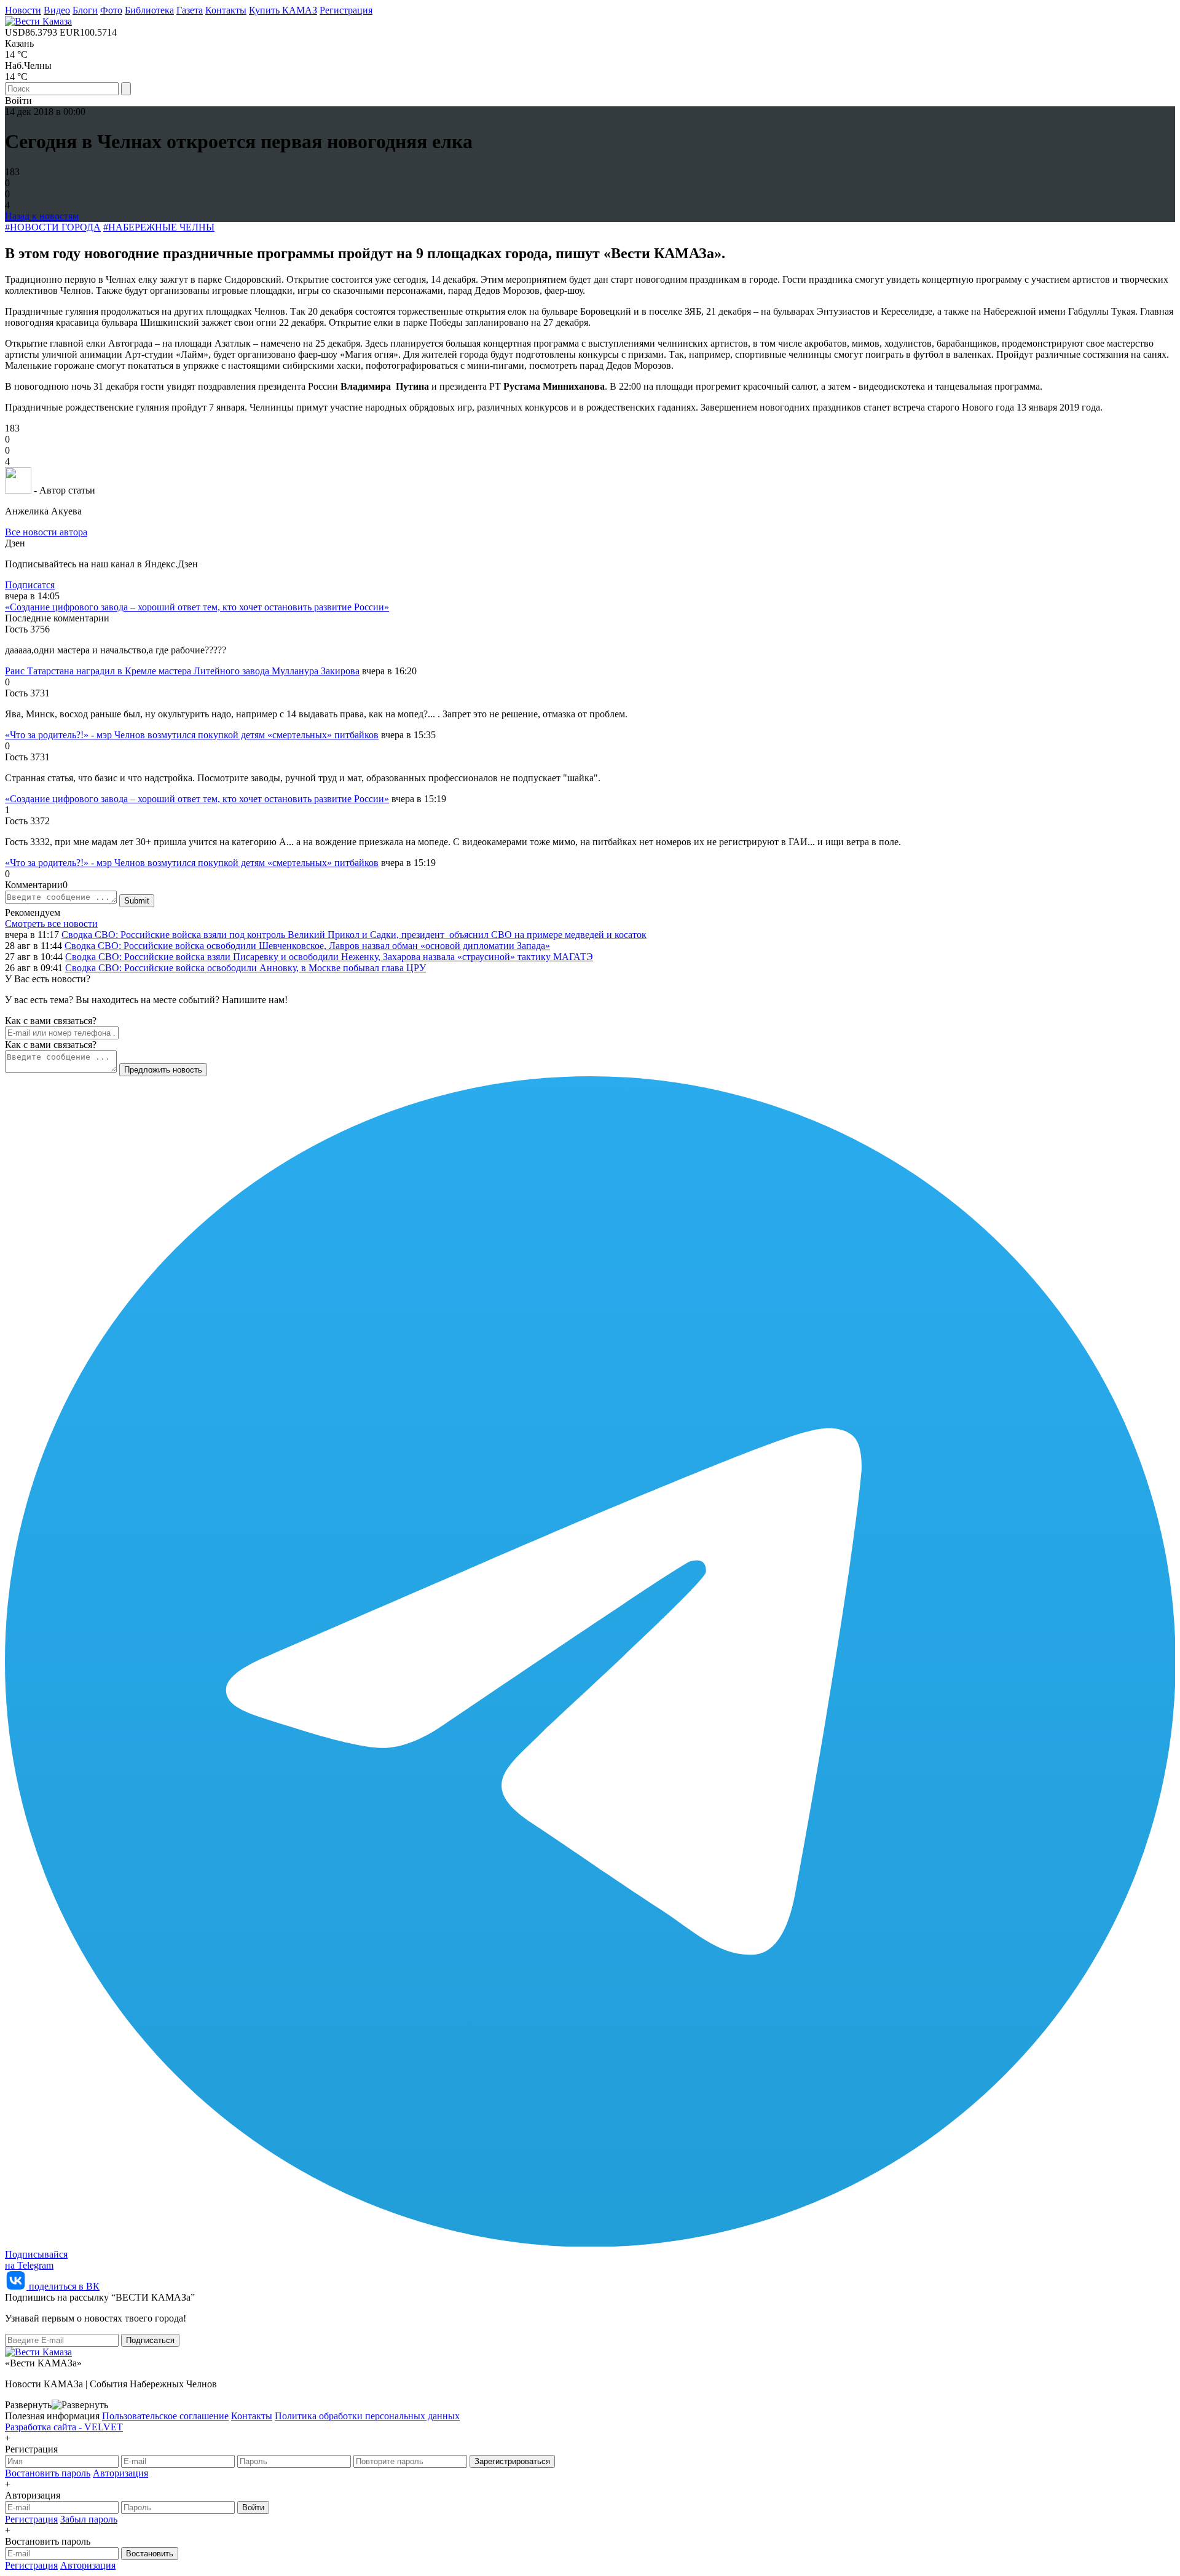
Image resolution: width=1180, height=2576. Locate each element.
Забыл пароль (89, 2519)
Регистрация (346, 10)
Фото (111, 10)
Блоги (85, 10)
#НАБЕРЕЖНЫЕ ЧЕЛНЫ (159, 227)
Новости (23, 10)
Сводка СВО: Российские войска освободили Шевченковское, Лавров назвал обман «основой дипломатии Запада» (307, 946)
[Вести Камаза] (38, 21)
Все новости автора (46, 532)
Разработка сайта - (64, 2427)
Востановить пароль (48, 2473)
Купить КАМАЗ (283, 10)
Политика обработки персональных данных (367, 2416)
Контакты (226, 10)
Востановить (150, 2554)
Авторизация (120, 2473)
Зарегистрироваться (512, 2461)
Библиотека (149, 10)
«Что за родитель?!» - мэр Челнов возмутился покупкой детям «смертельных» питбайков (192, 735)
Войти (253, 2507)
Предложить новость (163, 1070)
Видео (57, 10)
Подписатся (30, 585)
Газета (190, 10)
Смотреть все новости (51, 924)
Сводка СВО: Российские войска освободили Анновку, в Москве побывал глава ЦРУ (246, 968)
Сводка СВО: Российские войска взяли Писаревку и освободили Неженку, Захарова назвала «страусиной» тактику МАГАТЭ (329, 957)
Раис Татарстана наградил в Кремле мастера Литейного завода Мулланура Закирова (182, 671)
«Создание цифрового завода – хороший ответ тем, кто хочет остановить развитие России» (197, 607)
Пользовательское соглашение (165, 2416)
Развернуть (28, 2405)
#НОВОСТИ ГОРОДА (53, 227)
